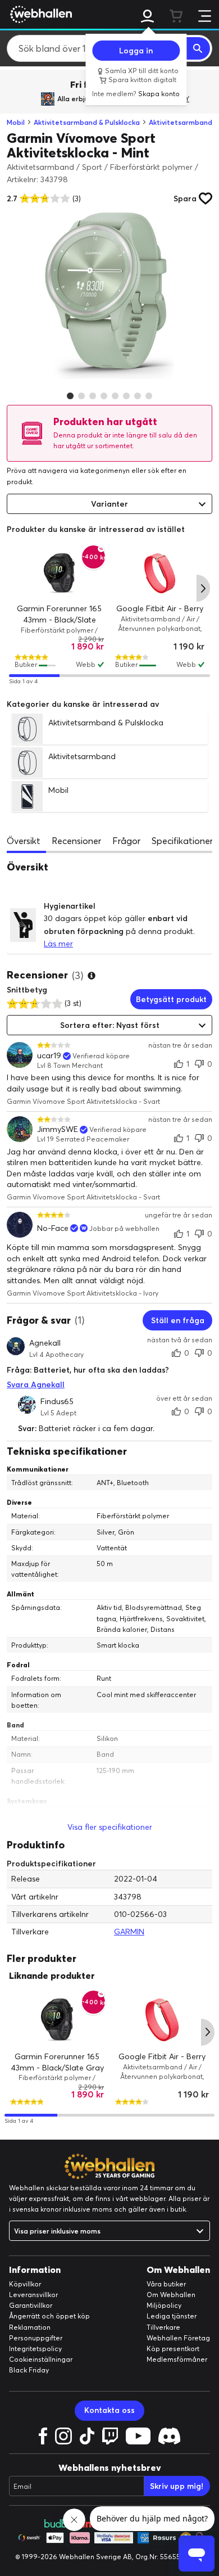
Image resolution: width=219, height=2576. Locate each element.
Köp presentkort (173, 2349)
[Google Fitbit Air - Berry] (160, 573)
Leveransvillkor (33, 2295)
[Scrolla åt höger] (203, 588)
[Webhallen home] (39, 14)
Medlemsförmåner (177, 2359)
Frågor (126, 841)
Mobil (16, 122)
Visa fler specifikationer (110, 1827)
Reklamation (30, 2327)
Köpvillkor (25, 2284)
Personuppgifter (36, 2338)
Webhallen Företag (178, 2338)
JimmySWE (58, 1129)
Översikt (24, 841)
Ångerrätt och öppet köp (49, 2316)
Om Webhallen (171, 2295)
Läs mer (58, 944)
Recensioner (76, 841)
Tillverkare (163, 2327)
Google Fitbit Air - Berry (160, 609)
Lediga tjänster (172, 2316)
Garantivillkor (31, 2305)
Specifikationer (182, 841)
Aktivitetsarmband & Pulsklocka (87, 122)
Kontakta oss (109, 2410)
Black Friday (29, 2370)
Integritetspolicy (35, 2349)
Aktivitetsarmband (181, 122)
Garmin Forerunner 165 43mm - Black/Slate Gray (59, 620)
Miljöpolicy (164, 2305)
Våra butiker (166, 2284)
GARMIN (129, 1932)
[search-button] (198, 48)
